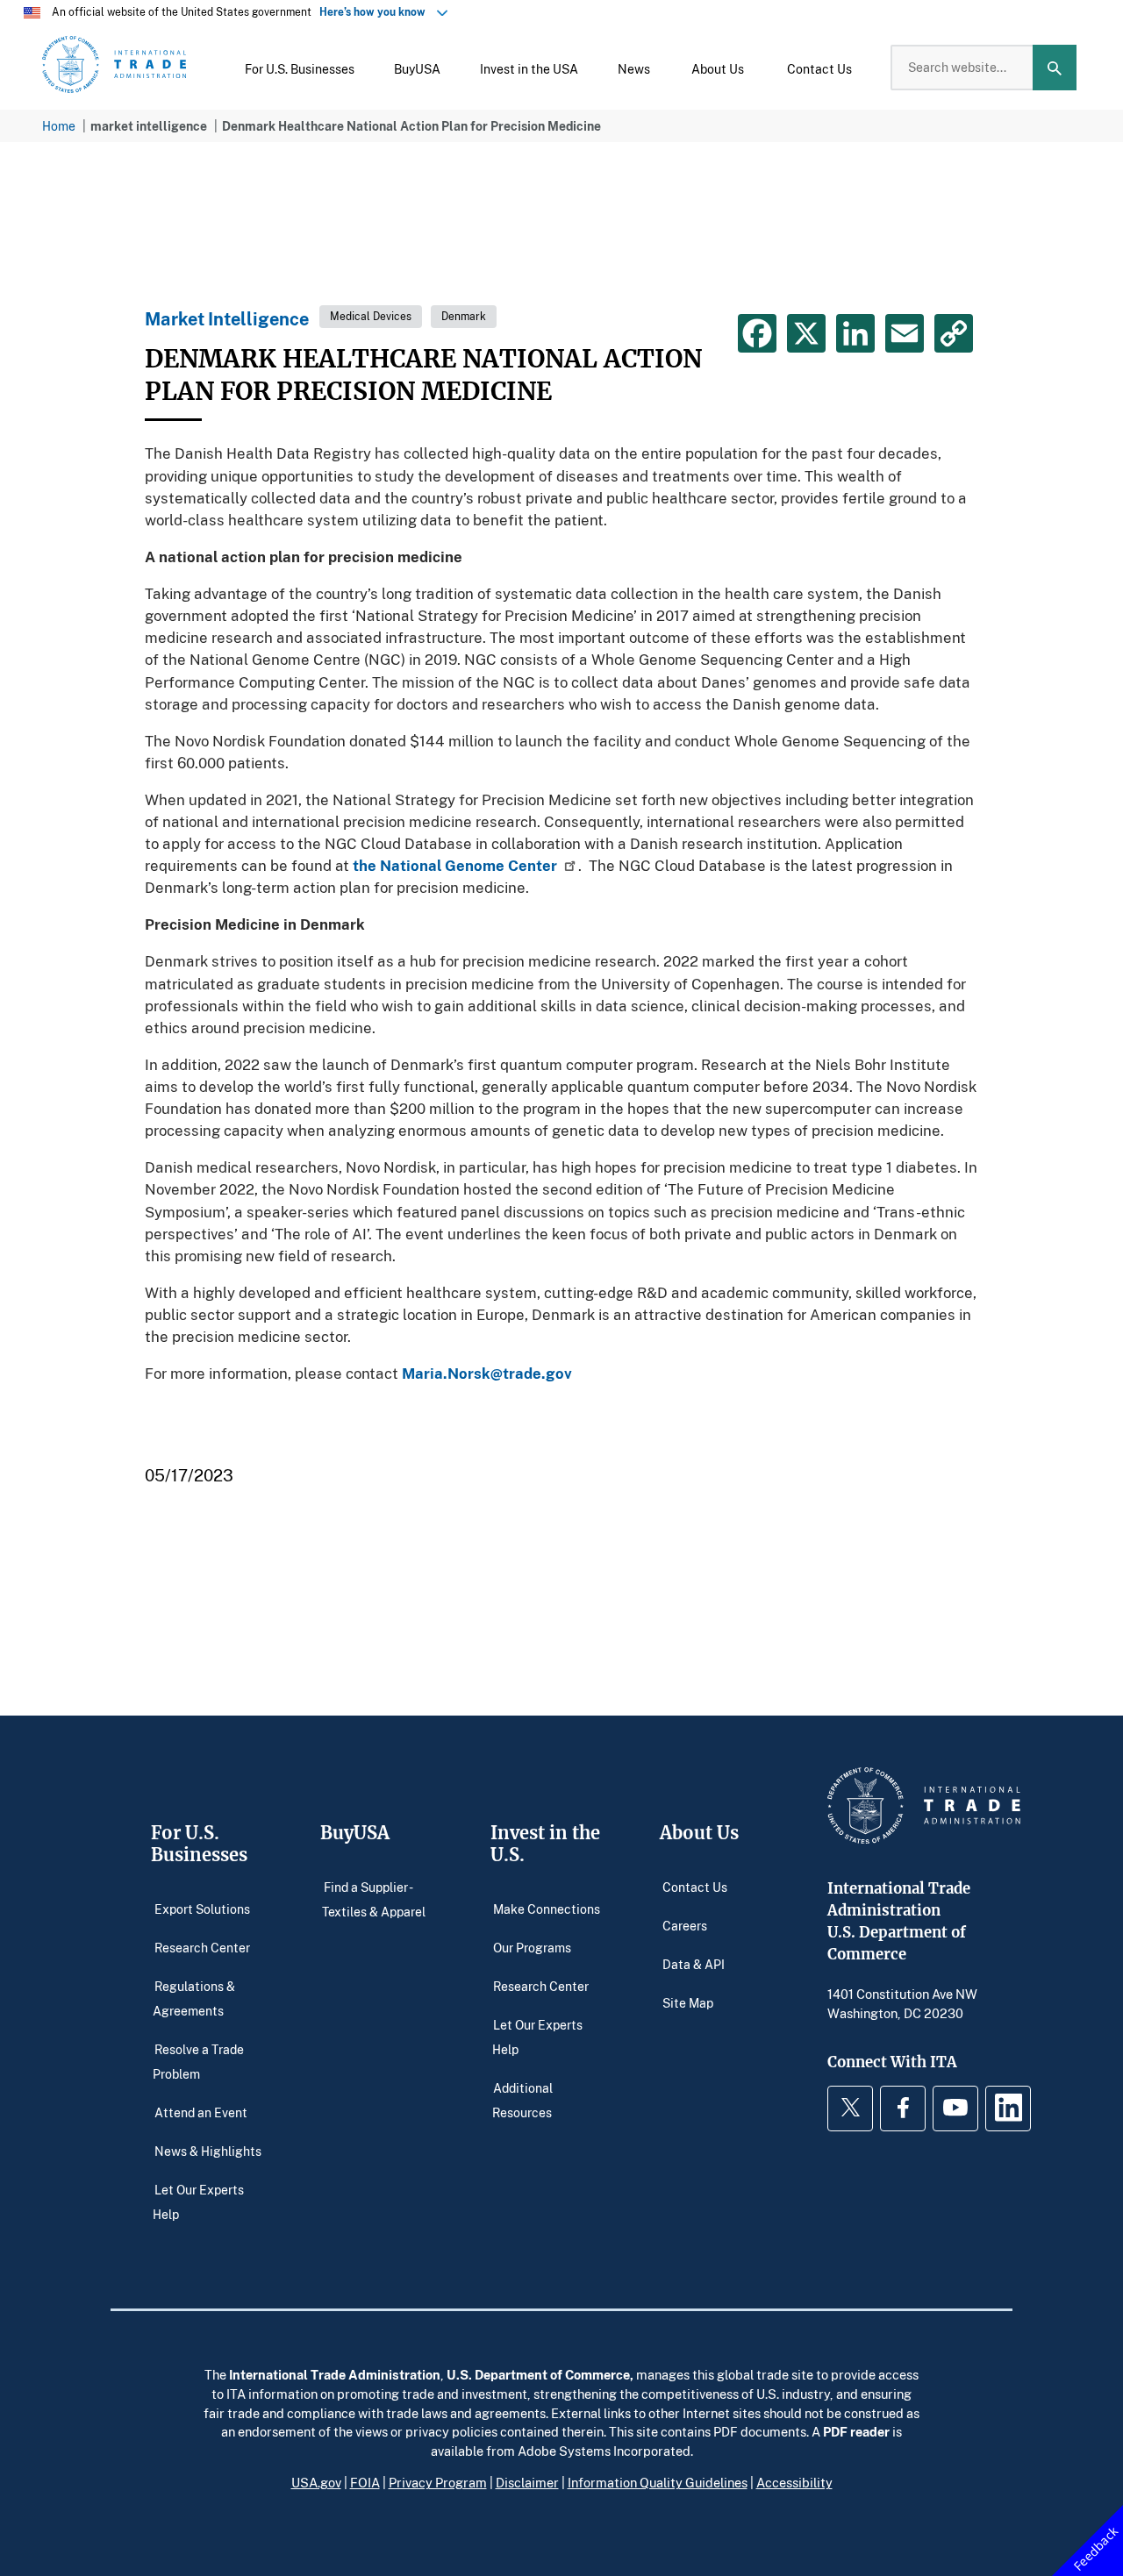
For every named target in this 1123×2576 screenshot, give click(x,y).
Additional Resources (523, 2099)
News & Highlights (208, 2150)
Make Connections (547, 1908)
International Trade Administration (335, 2374)
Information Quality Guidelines (658, 2482)
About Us (699, 1833)
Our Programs (532, 1947)
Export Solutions (202, 1908)
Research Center (202, 1947)
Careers (685, 1925)
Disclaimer (527, 2482)
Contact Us (695, 1886)
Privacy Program (438, 2482)
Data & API (694, 1963)
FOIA (365, 2482)
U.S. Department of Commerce (538, 2374)
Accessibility (794, 2482)
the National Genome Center (455, 865)
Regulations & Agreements (194, 1998)
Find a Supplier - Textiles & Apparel (374, 1898)
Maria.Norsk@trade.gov (487, 1373)
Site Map (688, 2002)
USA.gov (316, 2482)
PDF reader (856, 2431)
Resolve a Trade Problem (198, 2061)
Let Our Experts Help (198, 2201)
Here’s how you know (376, 12)
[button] (300, 68)
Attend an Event (201, 2112)
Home (59, 126)
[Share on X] (806, 333)
